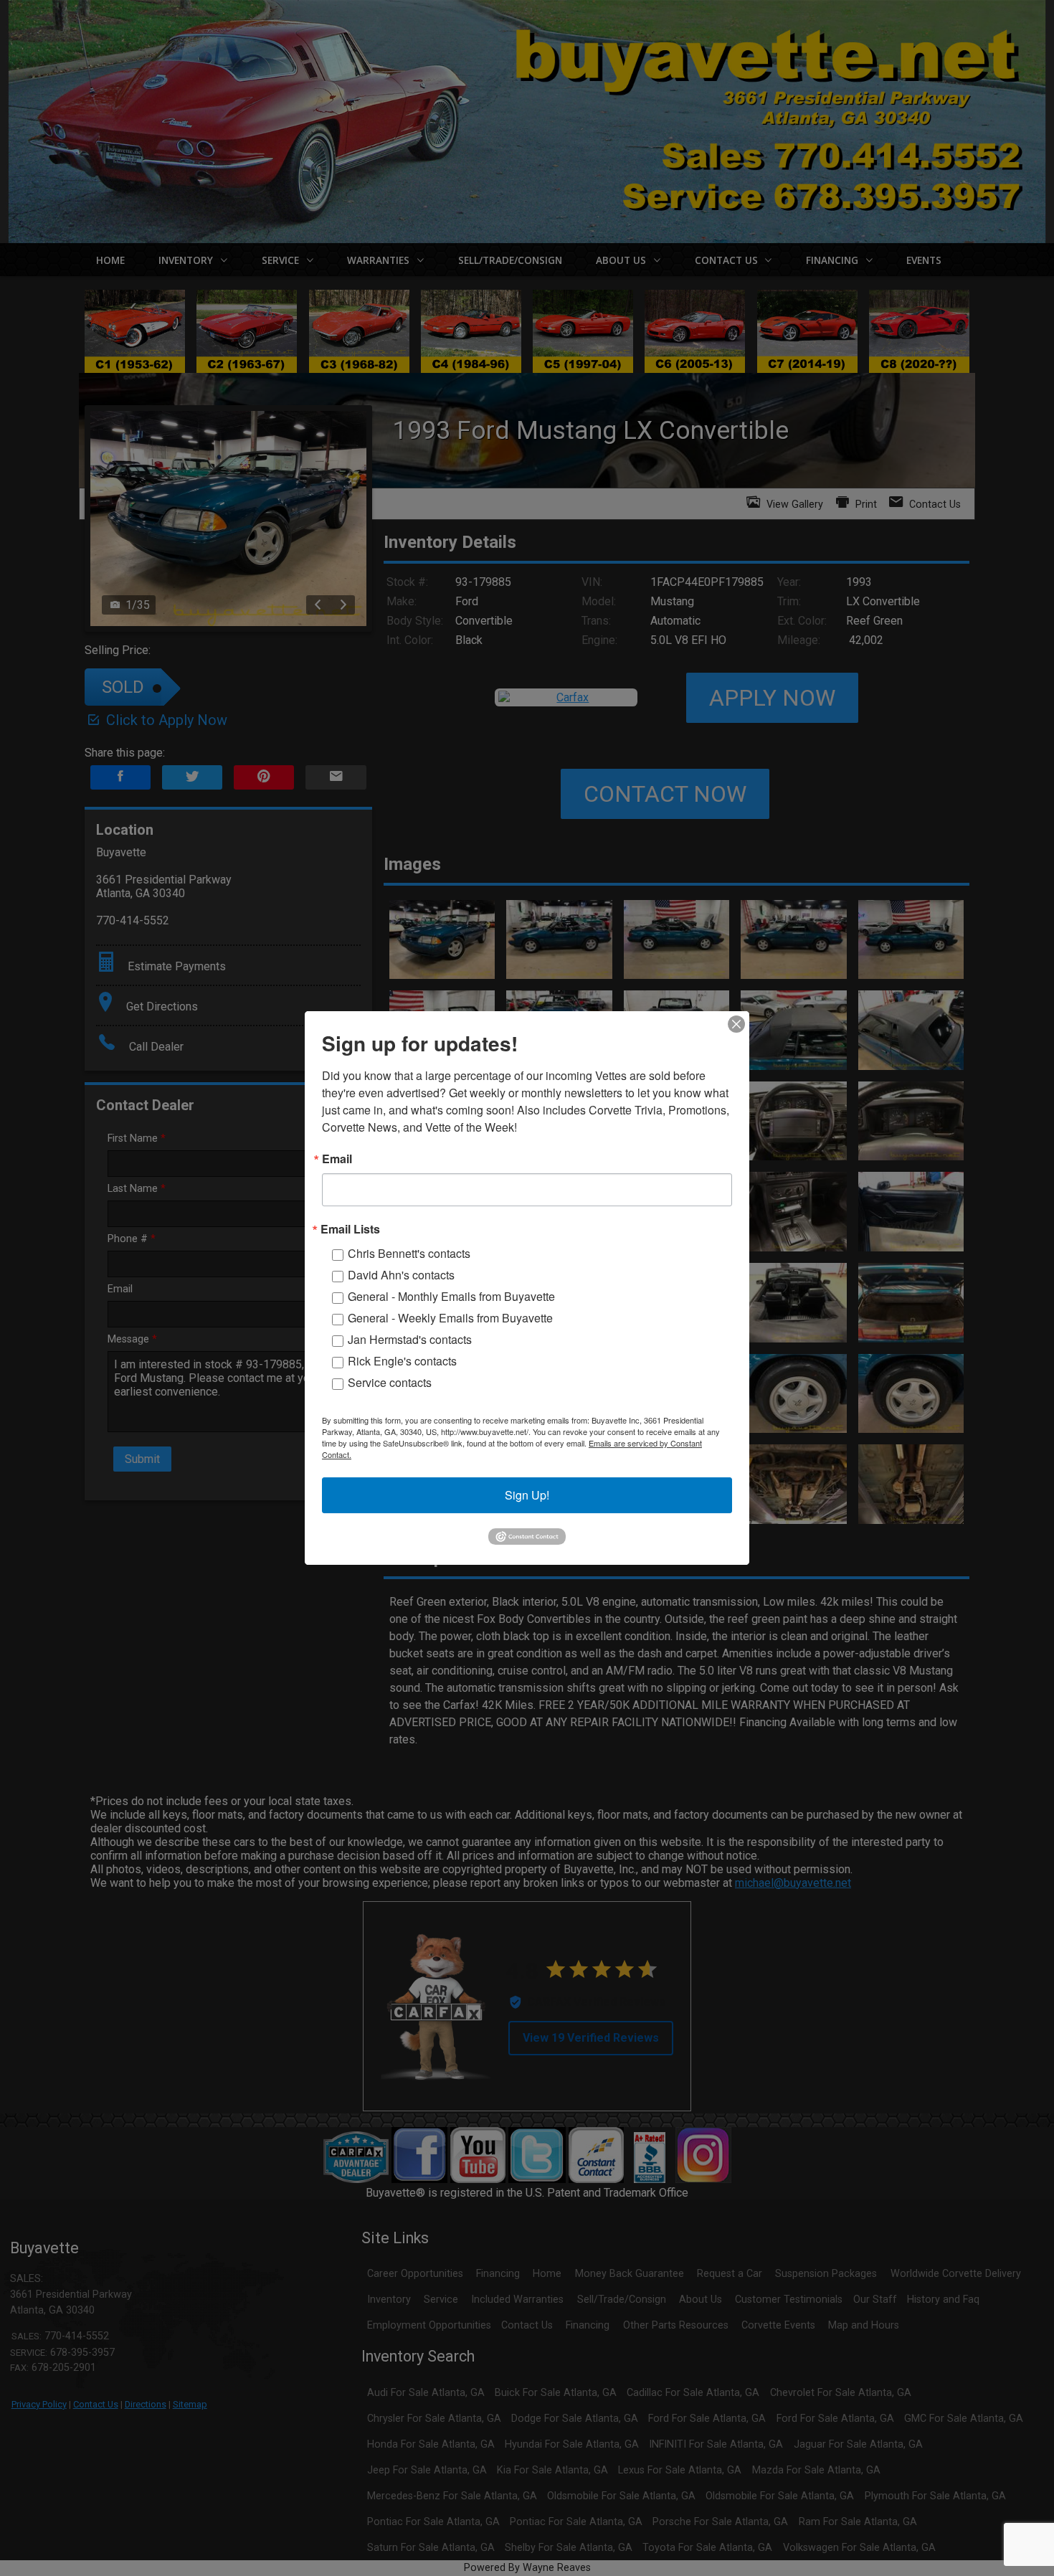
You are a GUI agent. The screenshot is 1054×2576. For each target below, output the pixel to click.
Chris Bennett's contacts (409, 1253)
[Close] (736, 1024)
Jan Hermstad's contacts (410, 1339)
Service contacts (390, 1382)
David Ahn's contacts (401, 1275)
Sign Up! (527, 1495)
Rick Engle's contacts (402, 1361)
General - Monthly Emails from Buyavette (451, 1296)
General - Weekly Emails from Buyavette (450, 1318)
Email (337, 1159)
